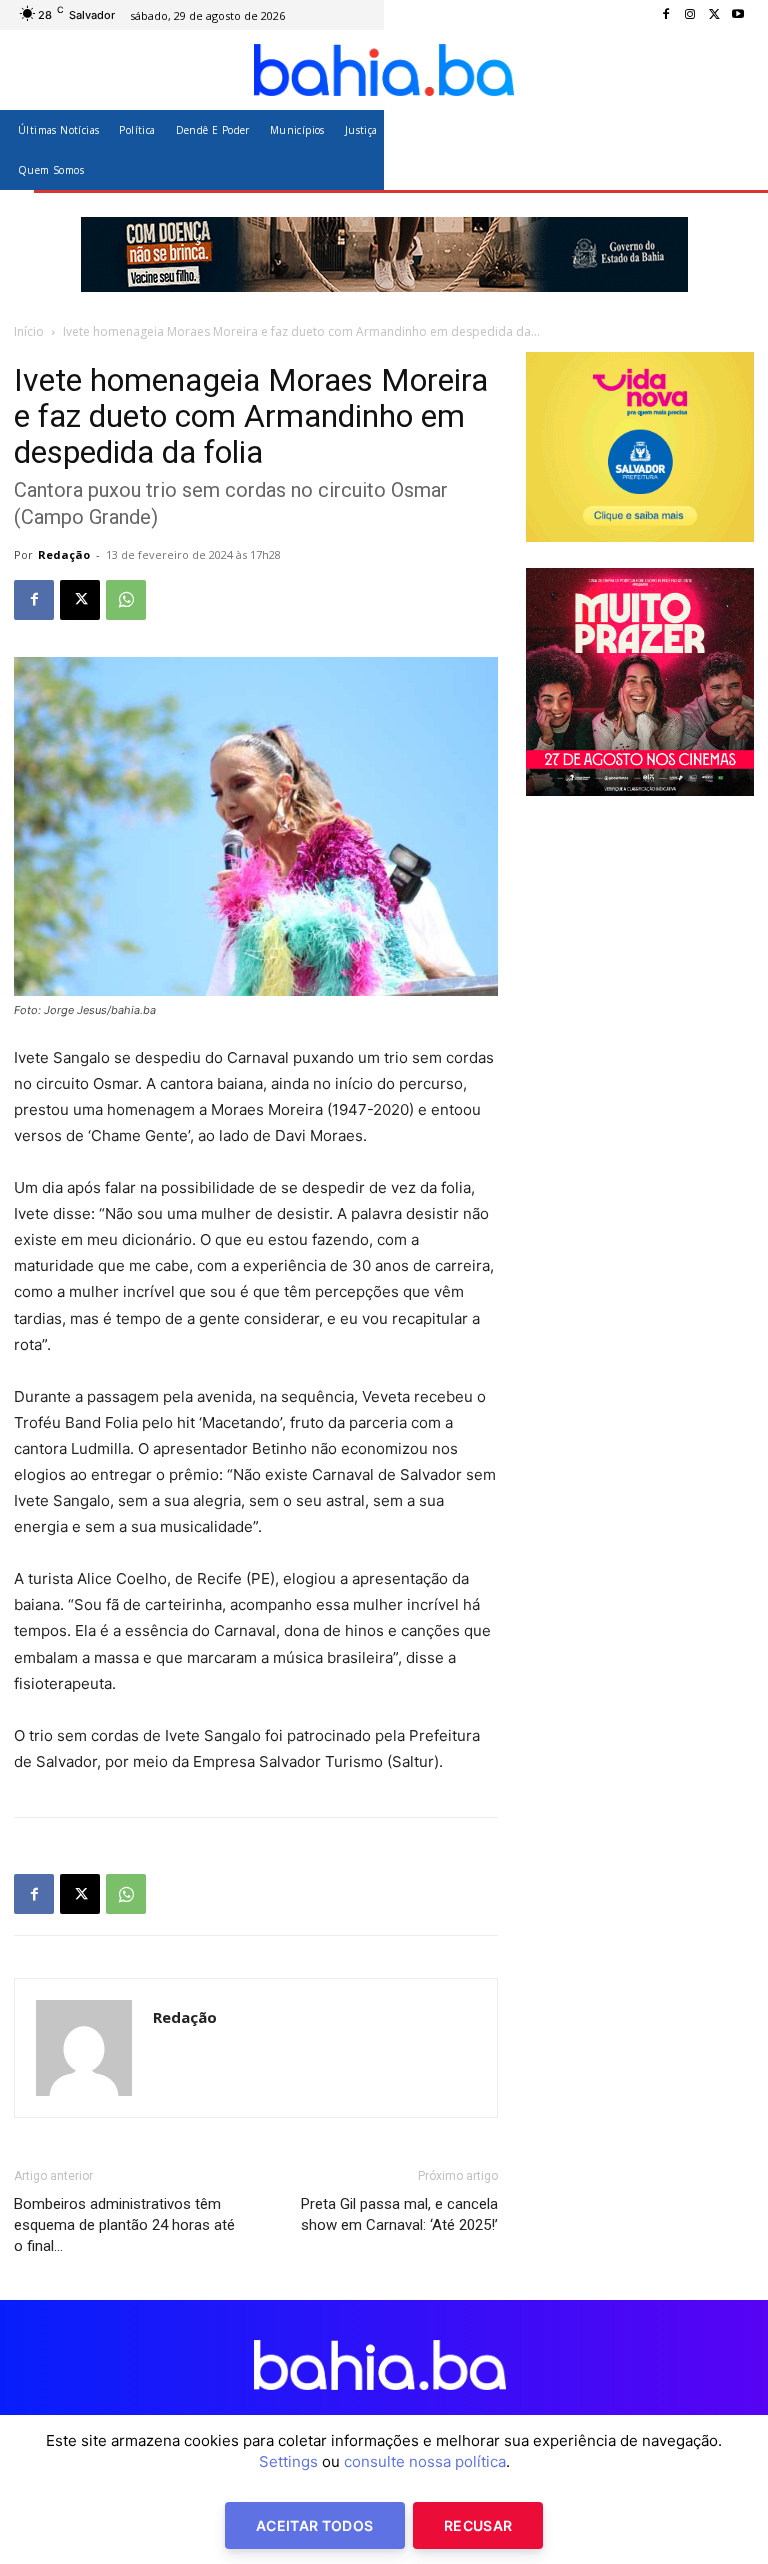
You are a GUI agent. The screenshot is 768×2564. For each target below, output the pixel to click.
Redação (64, 554)
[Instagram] (690, 15)
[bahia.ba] (384, 70)
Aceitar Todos (315, 2525)
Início (29, 331)
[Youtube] (738, 15)
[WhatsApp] (126, 600)
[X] (714, 15)
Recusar (478, 2525)
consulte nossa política (425, 2461)
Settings (288, 2461)
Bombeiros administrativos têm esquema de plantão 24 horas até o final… (124, 2225)
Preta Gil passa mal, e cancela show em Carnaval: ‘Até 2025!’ (399, 2214)
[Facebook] (666, 15)
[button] (730, 149)
